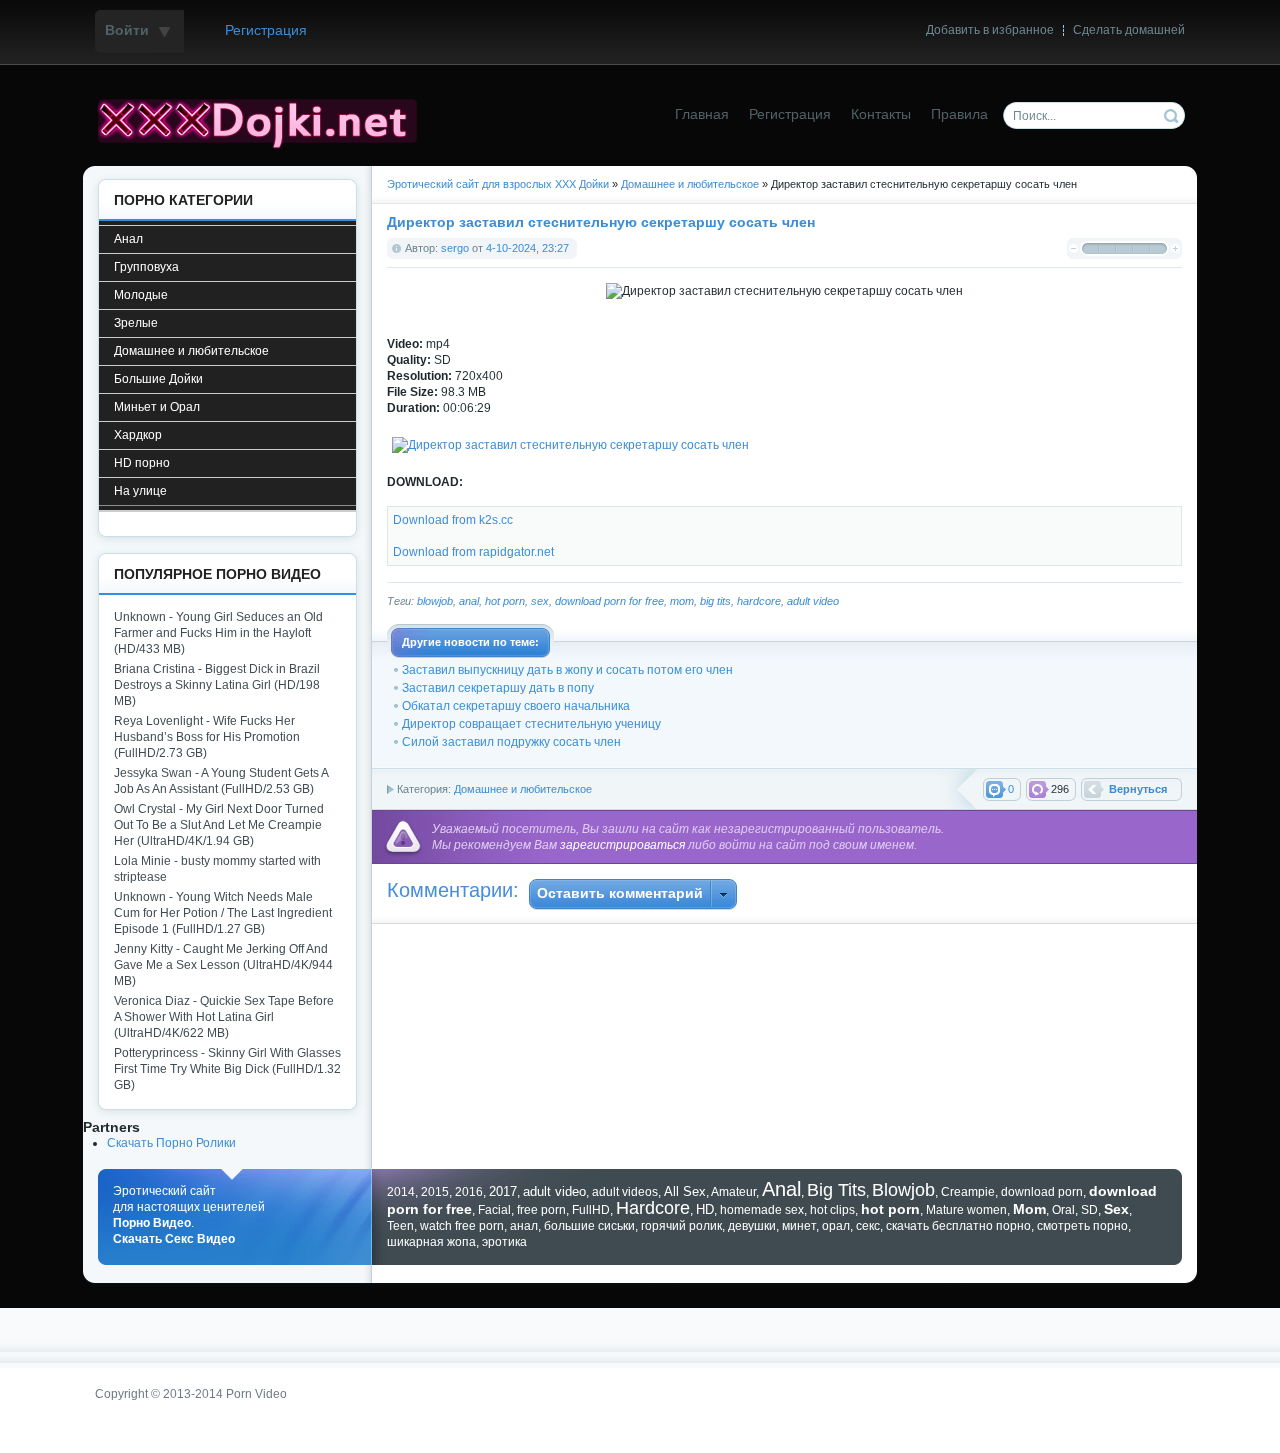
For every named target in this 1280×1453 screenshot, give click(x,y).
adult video (813, 601)
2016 (469, 1192)
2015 (435, 1192)
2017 (503, 1191)
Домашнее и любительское (523, 789)
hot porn (505, 601)
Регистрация (266, 30)
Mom (1029, 1209)
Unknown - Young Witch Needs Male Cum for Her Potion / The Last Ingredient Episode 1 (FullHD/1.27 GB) (223, 913)
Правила (959, 114)
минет (799, 1226)
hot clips (832, 1210)
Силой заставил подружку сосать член (511, 742)
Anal (781, 1189)
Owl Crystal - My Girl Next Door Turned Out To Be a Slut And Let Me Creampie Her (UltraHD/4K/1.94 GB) (219, 825)
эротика (504, 1242)
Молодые (141, 295)
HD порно (142, 463)
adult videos (625, 1192)
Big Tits (836, 1190)
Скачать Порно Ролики (171, 1143)
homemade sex (762, 1210)
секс (868, 1226)
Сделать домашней (1129, 30)
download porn (1042, 1192)
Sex (1116, 1209)
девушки (752, 1226)
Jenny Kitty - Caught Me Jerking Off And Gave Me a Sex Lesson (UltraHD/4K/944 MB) (223, 965)
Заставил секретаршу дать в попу (498, 688)
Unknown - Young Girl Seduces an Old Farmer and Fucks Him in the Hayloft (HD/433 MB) (218, 633)
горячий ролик (681, 1226)
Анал (128, 239)
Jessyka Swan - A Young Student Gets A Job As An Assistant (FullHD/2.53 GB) (221, 781)
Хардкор (138, 435)
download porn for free (609, 601)
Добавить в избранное (990, 30)
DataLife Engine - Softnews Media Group (265, 121)
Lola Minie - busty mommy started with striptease (217, 869)
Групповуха (146, 267)
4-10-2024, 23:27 (527, 248)
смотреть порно (1082, 1226)
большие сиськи (589, 1226)
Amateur (733, 1192)
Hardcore (653, 1208)
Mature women (966, 1210)
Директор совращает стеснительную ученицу (531, 724)
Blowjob (903, 1190)
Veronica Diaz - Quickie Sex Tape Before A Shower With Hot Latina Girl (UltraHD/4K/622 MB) (224, 1017)
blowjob (435, 601)
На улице (140, 491)
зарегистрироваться (622, 845)
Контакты (881, 114)
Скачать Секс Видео (174, 1239)
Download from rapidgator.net (473, 552)
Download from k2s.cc (453, 520)
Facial (494, 1210)
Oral (1063, 1210)
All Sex (685, 1191)
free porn (541, 1210)
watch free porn (462, 1226)
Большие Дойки (158, 379)
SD (1089, 1210)
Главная (702, 114)
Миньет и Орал (157, 407)
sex (540, 601)
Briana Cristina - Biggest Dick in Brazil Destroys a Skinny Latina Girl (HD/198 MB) (217, 685)
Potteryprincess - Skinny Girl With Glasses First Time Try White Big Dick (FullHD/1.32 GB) (227, 1069)
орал (836, 1226)
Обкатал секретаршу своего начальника (516, 706)
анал (524, 1226)
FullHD (591, 1210)
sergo (455, 248)
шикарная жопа (431, 1242)
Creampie (968, 1192)
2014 (401, 1192)
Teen (400, 1226)
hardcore (759, 601)
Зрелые (136, 323)
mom (682, 601)
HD (705, 1209)
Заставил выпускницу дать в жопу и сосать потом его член (567, 670)
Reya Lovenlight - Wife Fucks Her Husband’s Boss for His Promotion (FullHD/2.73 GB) (207, 737)
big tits (715, 601)
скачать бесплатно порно (958, 1226)
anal (469, 601)
